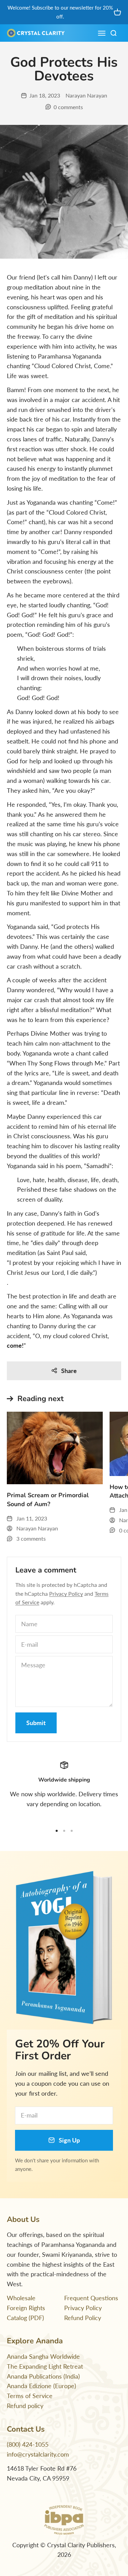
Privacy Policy (66, 1594)
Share (69, 1371)
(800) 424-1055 (28, 2444)
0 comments (68, 107)
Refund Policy (83, 2318)
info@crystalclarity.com (38, 2454)
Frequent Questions (91, 2298)
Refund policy (25, 2406)
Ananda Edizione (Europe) (41, 2386)
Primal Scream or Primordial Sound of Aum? (48, 1499)
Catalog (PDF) (25, 2318)
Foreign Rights (26, 2308)
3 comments (31, 1538)
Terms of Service (30, 2396)
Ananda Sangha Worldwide (43, 2356)
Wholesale (21, 2298)
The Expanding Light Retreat (45, 2366)
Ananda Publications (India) (43, 2376)
